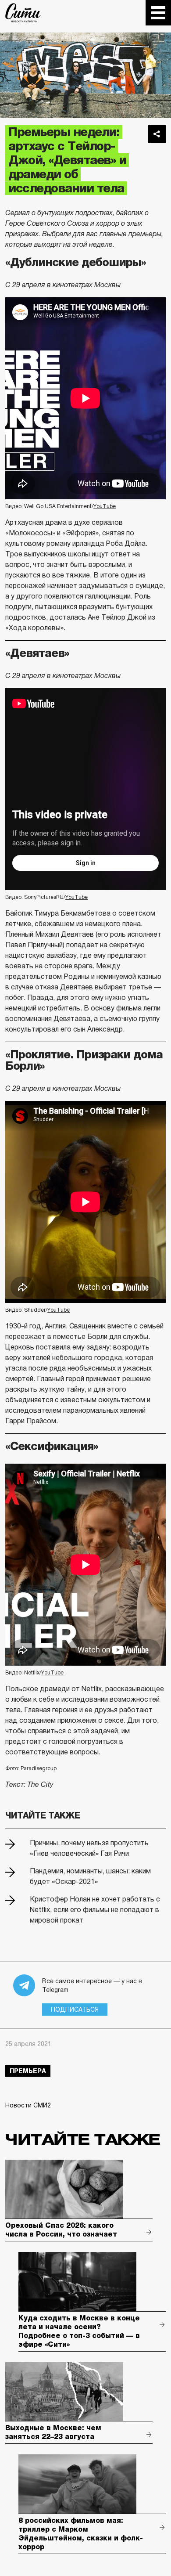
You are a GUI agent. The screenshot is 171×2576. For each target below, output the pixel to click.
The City (23, 13)
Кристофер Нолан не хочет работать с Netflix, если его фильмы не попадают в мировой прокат (95, 1910)
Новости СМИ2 (28, 2105)
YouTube (105, 506)
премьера (28, 2071)
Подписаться (75, 2010)
